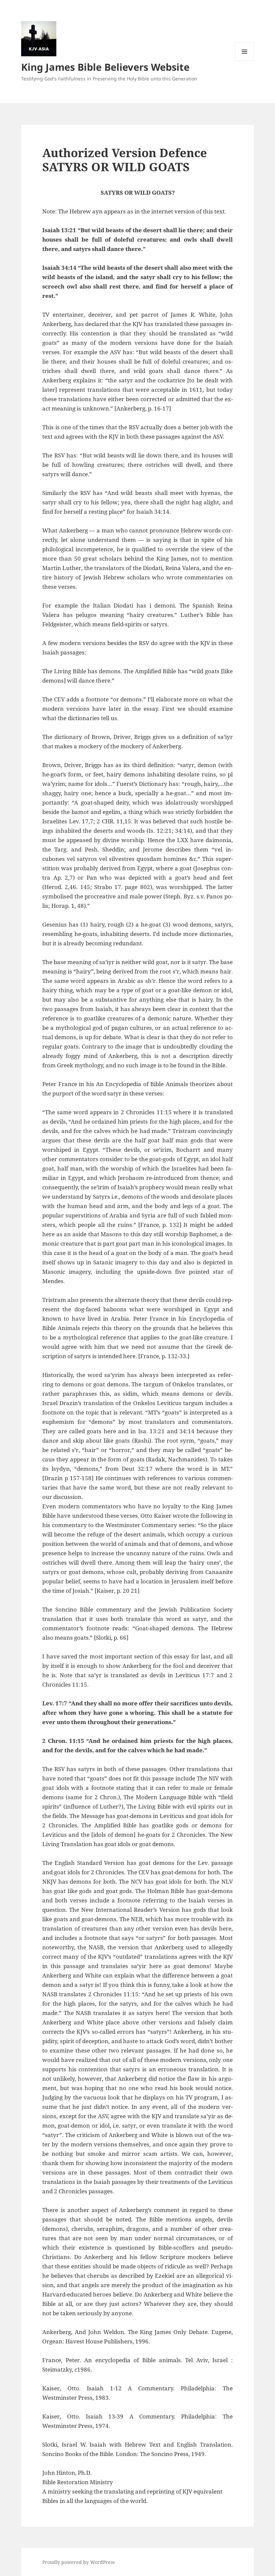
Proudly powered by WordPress (78, 2562)
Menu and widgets (245, 61)
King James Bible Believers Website (105, 67)
